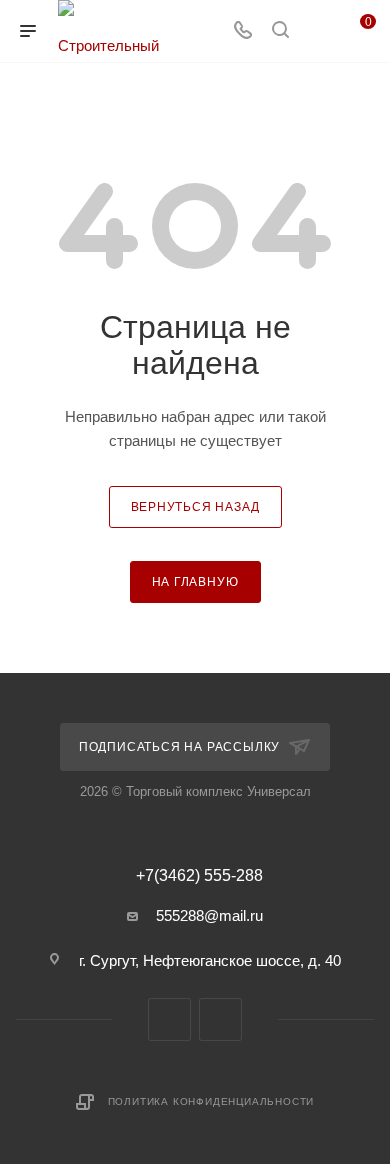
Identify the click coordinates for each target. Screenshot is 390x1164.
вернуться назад (195, 507)
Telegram (169, 1019)
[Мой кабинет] (318, 31)
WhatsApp (220, 1019)
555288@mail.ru (209, 915)
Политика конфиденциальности (211, 1101)
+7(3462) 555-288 (199, 876)
